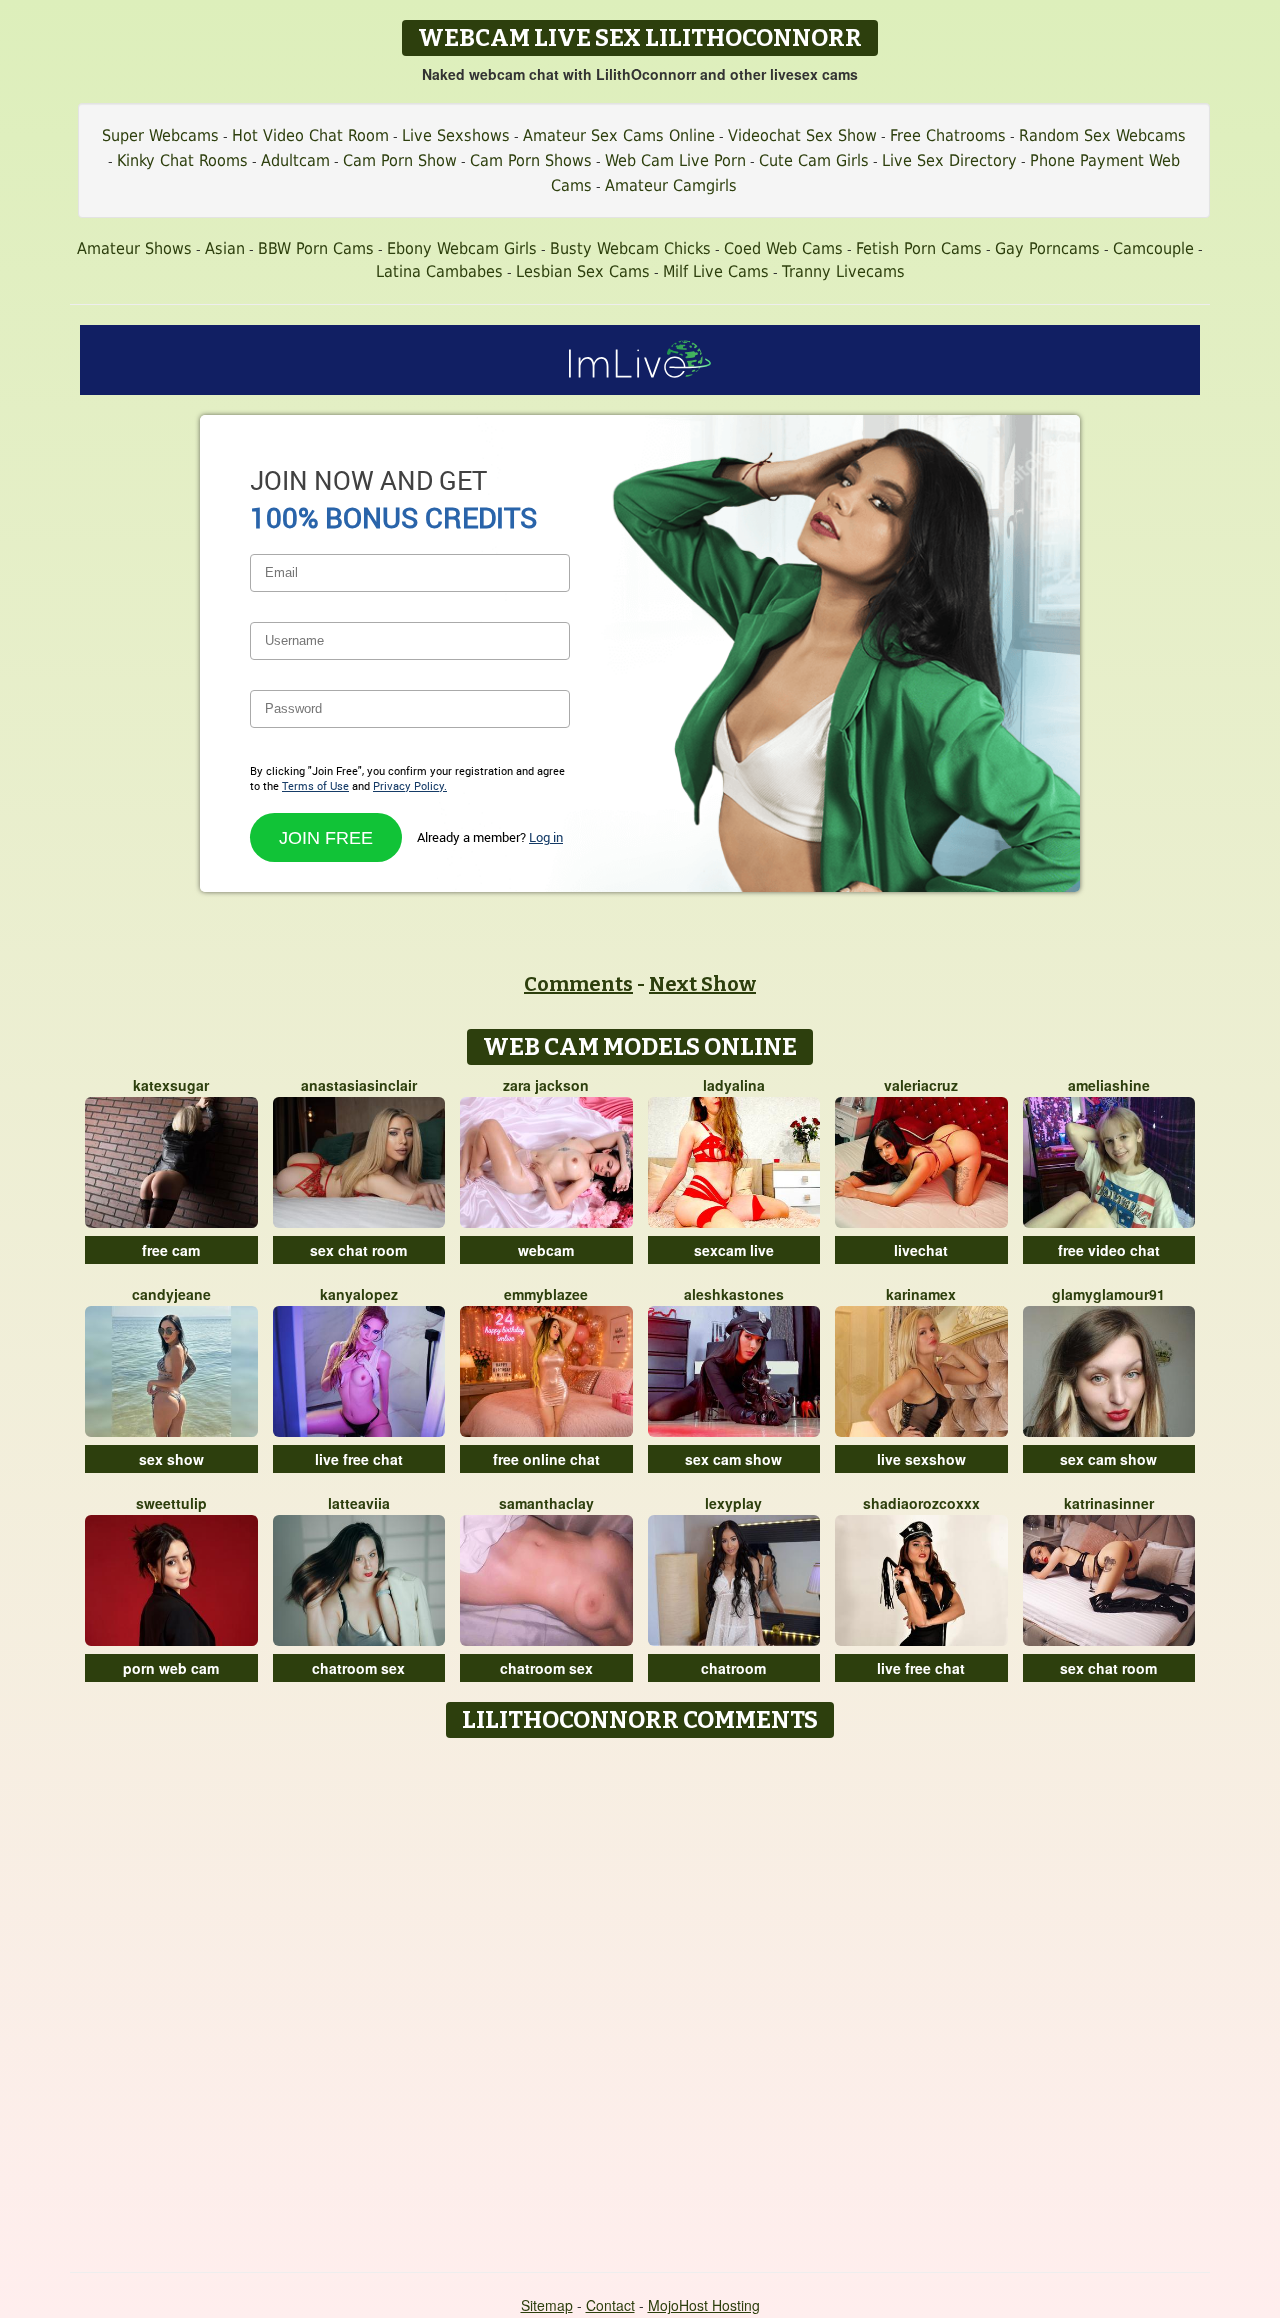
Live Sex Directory (949, 160)
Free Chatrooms (948, 135)
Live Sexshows (456, 135)
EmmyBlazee (546, 1294)
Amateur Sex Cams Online (619, 135)
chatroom (733, 1668)
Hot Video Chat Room (310, 135)
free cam (171, 1250)
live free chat (359, 1459)
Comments (578, 984)
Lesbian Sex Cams (583, 271)
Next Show (702, 984)
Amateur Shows (134, 248)
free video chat (1109, 1250)
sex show (171, 1459)
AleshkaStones (734, 1294)
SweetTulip (171, 1503)
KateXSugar (171, 1085)
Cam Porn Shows (531, 160)
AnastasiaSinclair (359, 1085)
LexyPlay (733, 1503)
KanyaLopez (359, 1294)
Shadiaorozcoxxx (921, 1503)
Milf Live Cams (716, 271)
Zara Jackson (546, 1085)
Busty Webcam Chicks (630, 248)
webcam (546, 1250)
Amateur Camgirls (671, 185)
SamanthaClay (546, 1503)
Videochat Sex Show (802, 135)
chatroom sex (358, 1668)
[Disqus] (640, 1998)
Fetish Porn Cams (919, 248)
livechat (921, 1250)
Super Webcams (160, 135)
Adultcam (295, 160)
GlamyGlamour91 (1108, 1294)
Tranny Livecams (843, 271)
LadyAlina (734, 1085)
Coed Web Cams (783, 248)
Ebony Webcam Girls (462, 248)
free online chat (546, 1459)
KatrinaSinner (1109, 1503)
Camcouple (1153, 248)
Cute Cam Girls (814, 160)
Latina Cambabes (439, 271)
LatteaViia (359, 1503)
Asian (225, 248)
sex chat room (358, 1250)
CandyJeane (171, 1294)
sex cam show (733, 1459)
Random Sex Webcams (1102, 135)
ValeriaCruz (921, 1085)
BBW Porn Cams (316, 248)
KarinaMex (921, 1294)
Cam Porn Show (400, 160)
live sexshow (921, 1459)
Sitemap (547, 2305)
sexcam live (734, 1250)
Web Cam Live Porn (675, 160)
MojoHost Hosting (704, 2305)
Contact (610, 2305)
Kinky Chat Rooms (182, 160)
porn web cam (171, 1668)
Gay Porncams (1047, 248)
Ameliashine (1109, 1085)
